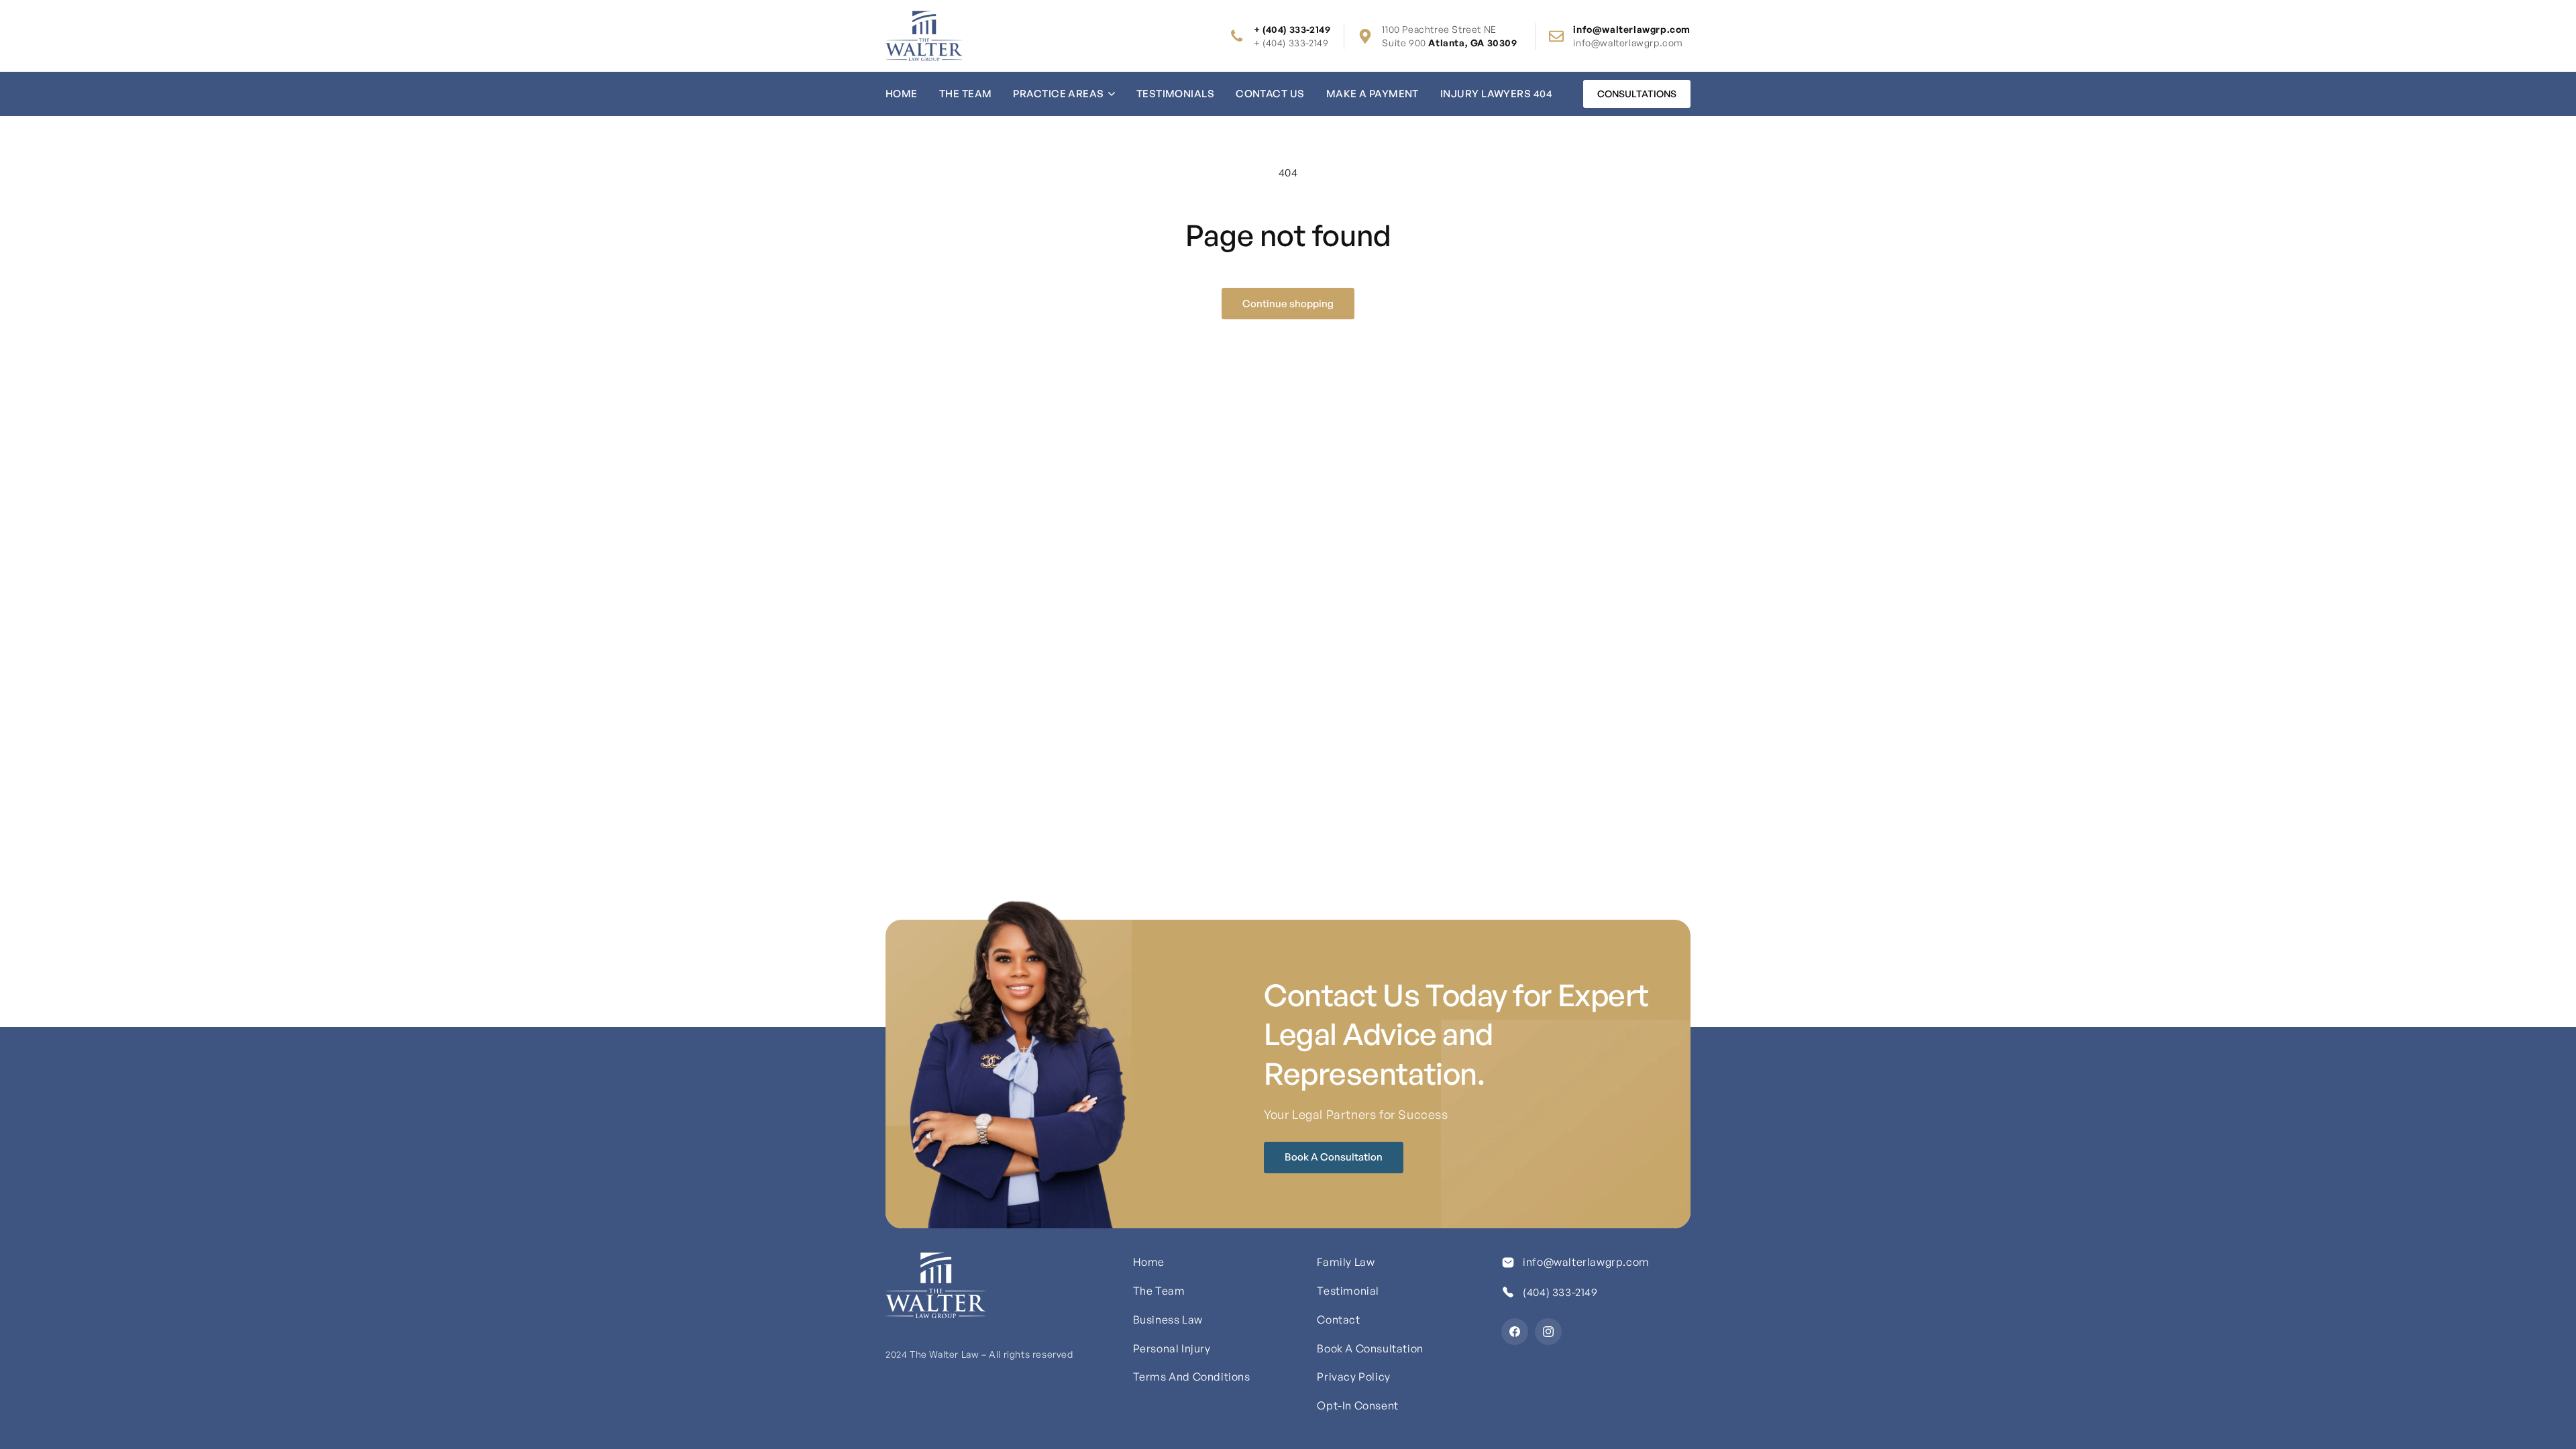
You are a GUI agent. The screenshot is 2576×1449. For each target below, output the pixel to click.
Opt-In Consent (1357, 1405)
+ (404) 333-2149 (1291, 43)
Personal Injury (1172, 1348)
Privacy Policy (1353, 1377)
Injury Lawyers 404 (1496, 94)
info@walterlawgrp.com (1628, 43)
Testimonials (1175, 94)
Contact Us (1270, 94)
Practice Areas (1058, 94)
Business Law (1168, 1320)
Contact (1338, 1320)
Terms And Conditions (1192, 1377)
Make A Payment (1373, 94)
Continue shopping (1288, 304)
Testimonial (1348, 1291)
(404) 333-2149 (1560, 1292)
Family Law (1346, 1262)
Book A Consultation (1334, 1157)
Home (902, 94)
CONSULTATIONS (1637, 94)
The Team (966, 94)
